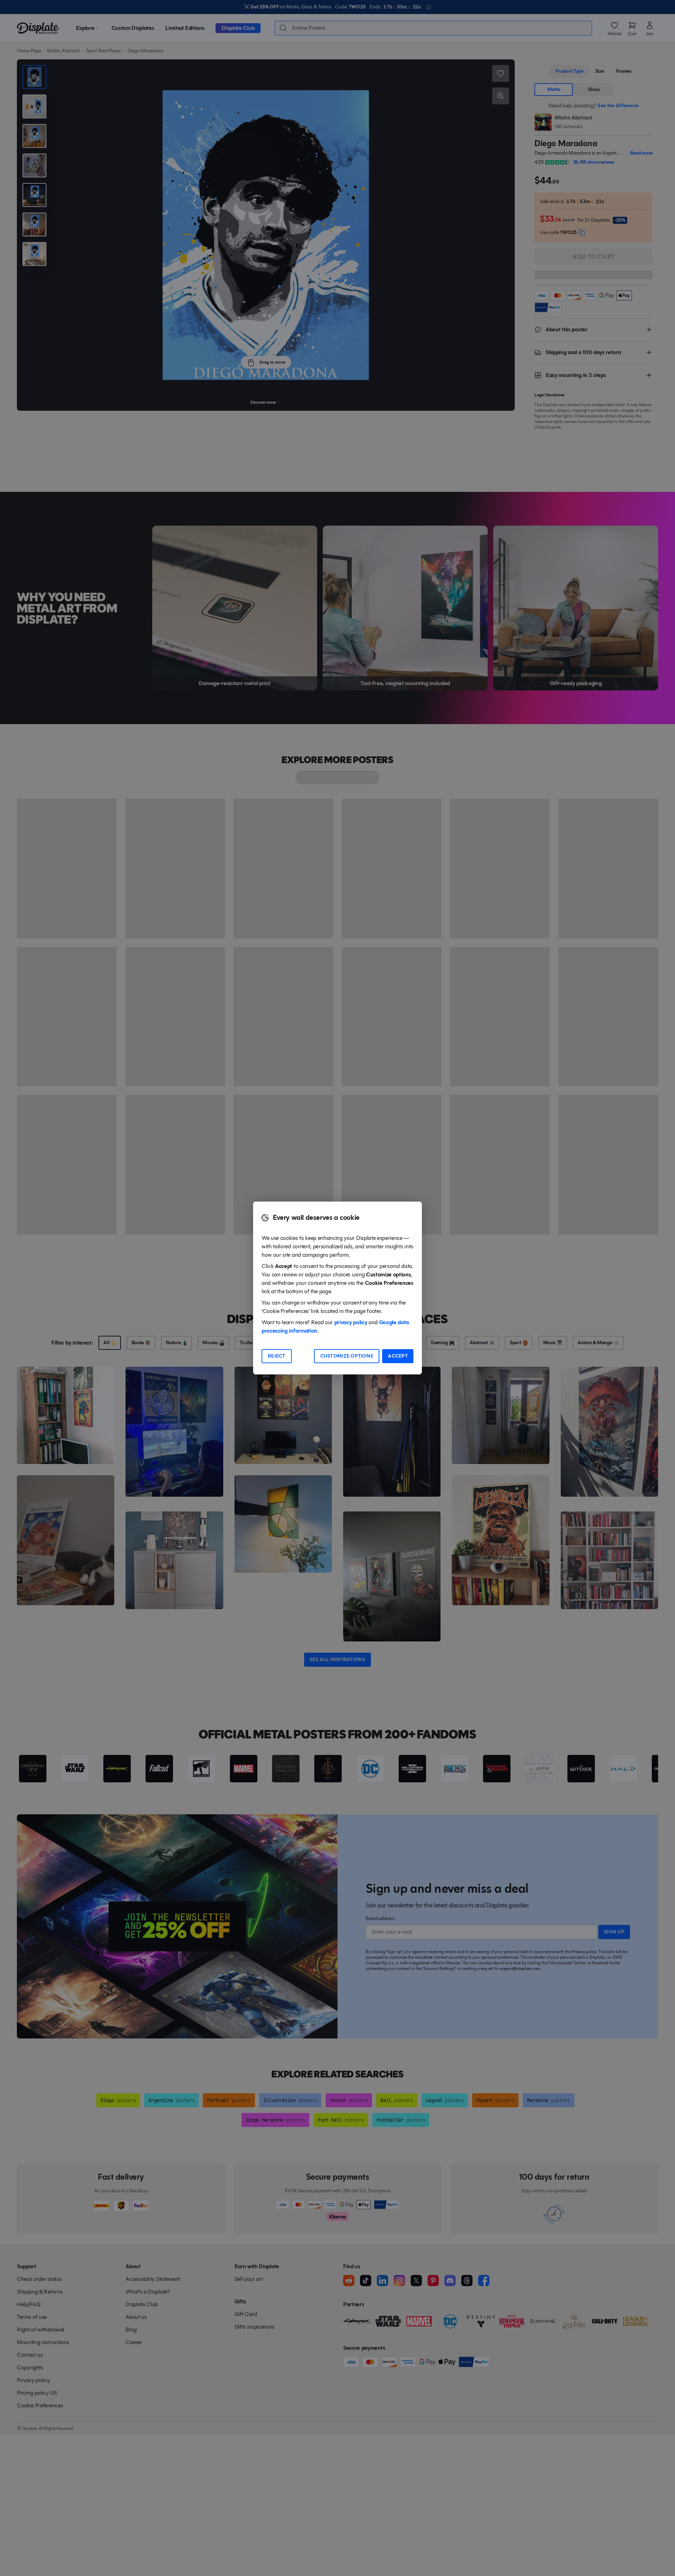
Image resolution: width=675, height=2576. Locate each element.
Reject (277, 1356)
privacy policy (351, 1322)
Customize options (347, 1356)
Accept (398, 1356)
